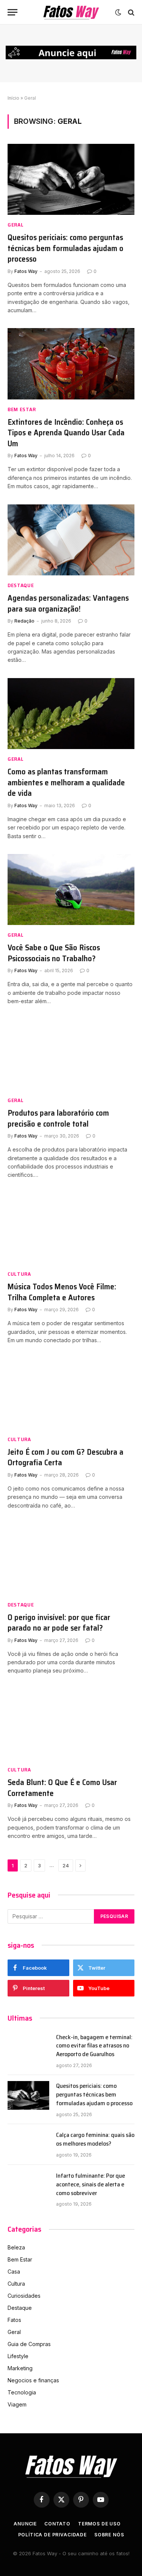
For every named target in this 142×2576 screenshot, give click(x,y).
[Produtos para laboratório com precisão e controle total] (71, 1055)
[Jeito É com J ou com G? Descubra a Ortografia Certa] (71, 1394)
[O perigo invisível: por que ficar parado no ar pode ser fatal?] (71, 1559)
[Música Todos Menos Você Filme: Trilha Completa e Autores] (71, 1229)
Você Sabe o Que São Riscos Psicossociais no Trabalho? (54, 953)
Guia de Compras (29, 2344)
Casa (14, 2272)
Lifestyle (18, 2356)
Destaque (20, 2308)
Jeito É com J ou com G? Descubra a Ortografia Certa (66, 1457)
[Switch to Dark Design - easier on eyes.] (118, 12)
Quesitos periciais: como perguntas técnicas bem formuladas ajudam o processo (66, 248)
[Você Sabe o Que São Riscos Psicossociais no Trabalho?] (71, 889)
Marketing (20, 2368)
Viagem (17, 2404)
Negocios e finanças (33, 2380)
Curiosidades (24, 2296)
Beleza (16, 2247)
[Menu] (12, 12)
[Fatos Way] (71, 12)
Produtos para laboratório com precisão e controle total (58, 1118)
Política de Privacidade (52, 2535)
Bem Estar (20, 2259)
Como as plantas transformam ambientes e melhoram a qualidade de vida (66, 782)
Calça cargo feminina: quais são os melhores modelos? (95, 2139)
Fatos (14, 2320)
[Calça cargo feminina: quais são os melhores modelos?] (28, 2144)
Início (13, 98)
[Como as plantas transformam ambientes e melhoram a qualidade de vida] (71, 714)
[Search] (130, 12)
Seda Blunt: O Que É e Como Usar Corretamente (62, 1788)
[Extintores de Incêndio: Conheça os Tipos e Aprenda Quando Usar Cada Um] (71, 364)
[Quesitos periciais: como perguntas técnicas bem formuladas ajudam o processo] (71, 179)
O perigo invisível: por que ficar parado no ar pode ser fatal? (59, 1623)
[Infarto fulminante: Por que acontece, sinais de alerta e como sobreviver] (28, 2185)
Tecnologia (22, 2392)
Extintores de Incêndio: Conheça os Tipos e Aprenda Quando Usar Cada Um (66, 433)
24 (66, 1865)
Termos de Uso (99, 2524)
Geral (14, 2332)
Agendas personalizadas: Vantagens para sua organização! (68, 603)
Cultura (16, 2284)
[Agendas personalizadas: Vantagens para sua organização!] (71, 540)
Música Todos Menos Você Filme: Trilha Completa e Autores (62, 1292)
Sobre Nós (109, 2535)
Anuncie (25, 2524)
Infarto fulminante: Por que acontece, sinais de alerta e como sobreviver (91, 2184)
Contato (57, 2524)
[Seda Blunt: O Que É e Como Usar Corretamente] (71, 1724)
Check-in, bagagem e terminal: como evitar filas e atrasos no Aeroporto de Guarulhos (94, 2046)
